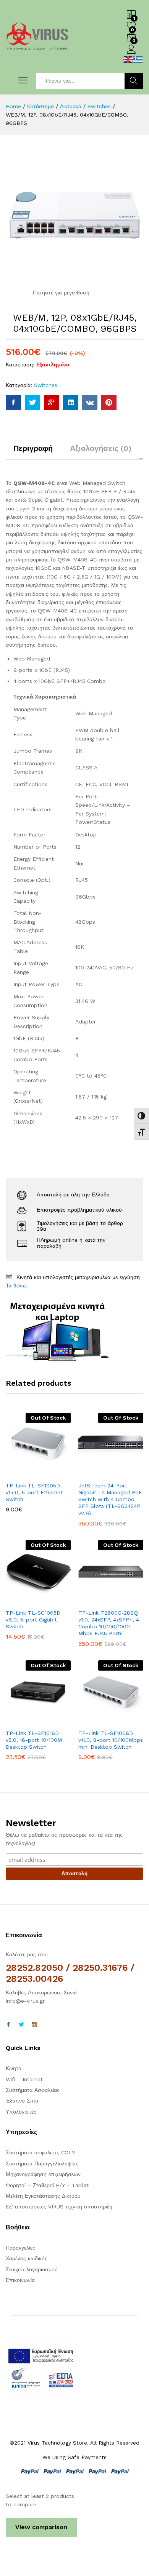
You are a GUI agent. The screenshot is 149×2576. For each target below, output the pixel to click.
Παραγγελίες (20, 2248)
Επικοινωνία (20, 2280)
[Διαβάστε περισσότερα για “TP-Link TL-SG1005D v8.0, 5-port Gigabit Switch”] (19, 1600)
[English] (128, 59)
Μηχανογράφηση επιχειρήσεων (43, 2174)
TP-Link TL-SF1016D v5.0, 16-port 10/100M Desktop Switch (34, 1740)
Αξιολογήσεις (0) (101, 448)
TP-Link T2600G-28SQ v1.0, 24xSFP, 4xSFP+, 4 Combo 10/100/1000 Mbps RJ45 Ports (109, 1623)
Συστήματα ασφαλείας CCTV (40, 2152)
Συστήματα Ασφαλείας (33, 2090)
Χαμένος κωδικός (27, 2258)
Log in (131, 54)
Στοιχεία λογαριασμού (32, 2269)
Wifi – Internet (24, 2079)
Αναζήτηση (134, 81)
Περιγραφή (33, 448)
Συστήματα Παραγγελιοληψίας (42, 2163)
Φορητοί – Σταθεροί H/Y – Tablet (47, 2185)
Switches (46, 385)
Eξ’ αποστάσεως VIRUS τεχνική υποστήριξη (59, 2207)
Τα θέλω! (16, 1286)
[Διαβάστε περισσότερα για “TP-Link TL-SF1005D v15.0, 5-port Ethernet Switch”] (19, 1473)
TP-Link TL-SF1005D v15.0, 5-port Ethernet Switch (34, 1492)
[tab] (33, 452)
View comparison (41, 2527)
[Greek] (138, 59)
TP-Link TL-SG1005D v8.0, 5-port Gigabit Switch (33, 1620)
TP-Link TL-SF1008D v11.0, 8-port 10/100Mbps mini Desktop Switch (111, 1740)
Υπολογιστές (21, 2112)
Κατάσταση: (20, 365)
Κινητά (14, 2068)
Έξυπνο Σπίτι (22, 2101)
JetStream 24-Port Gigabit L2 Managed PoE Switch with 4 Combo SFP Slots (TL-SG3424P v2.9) (110, 1499)
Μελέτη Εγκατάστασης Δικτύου (43, 2196)
